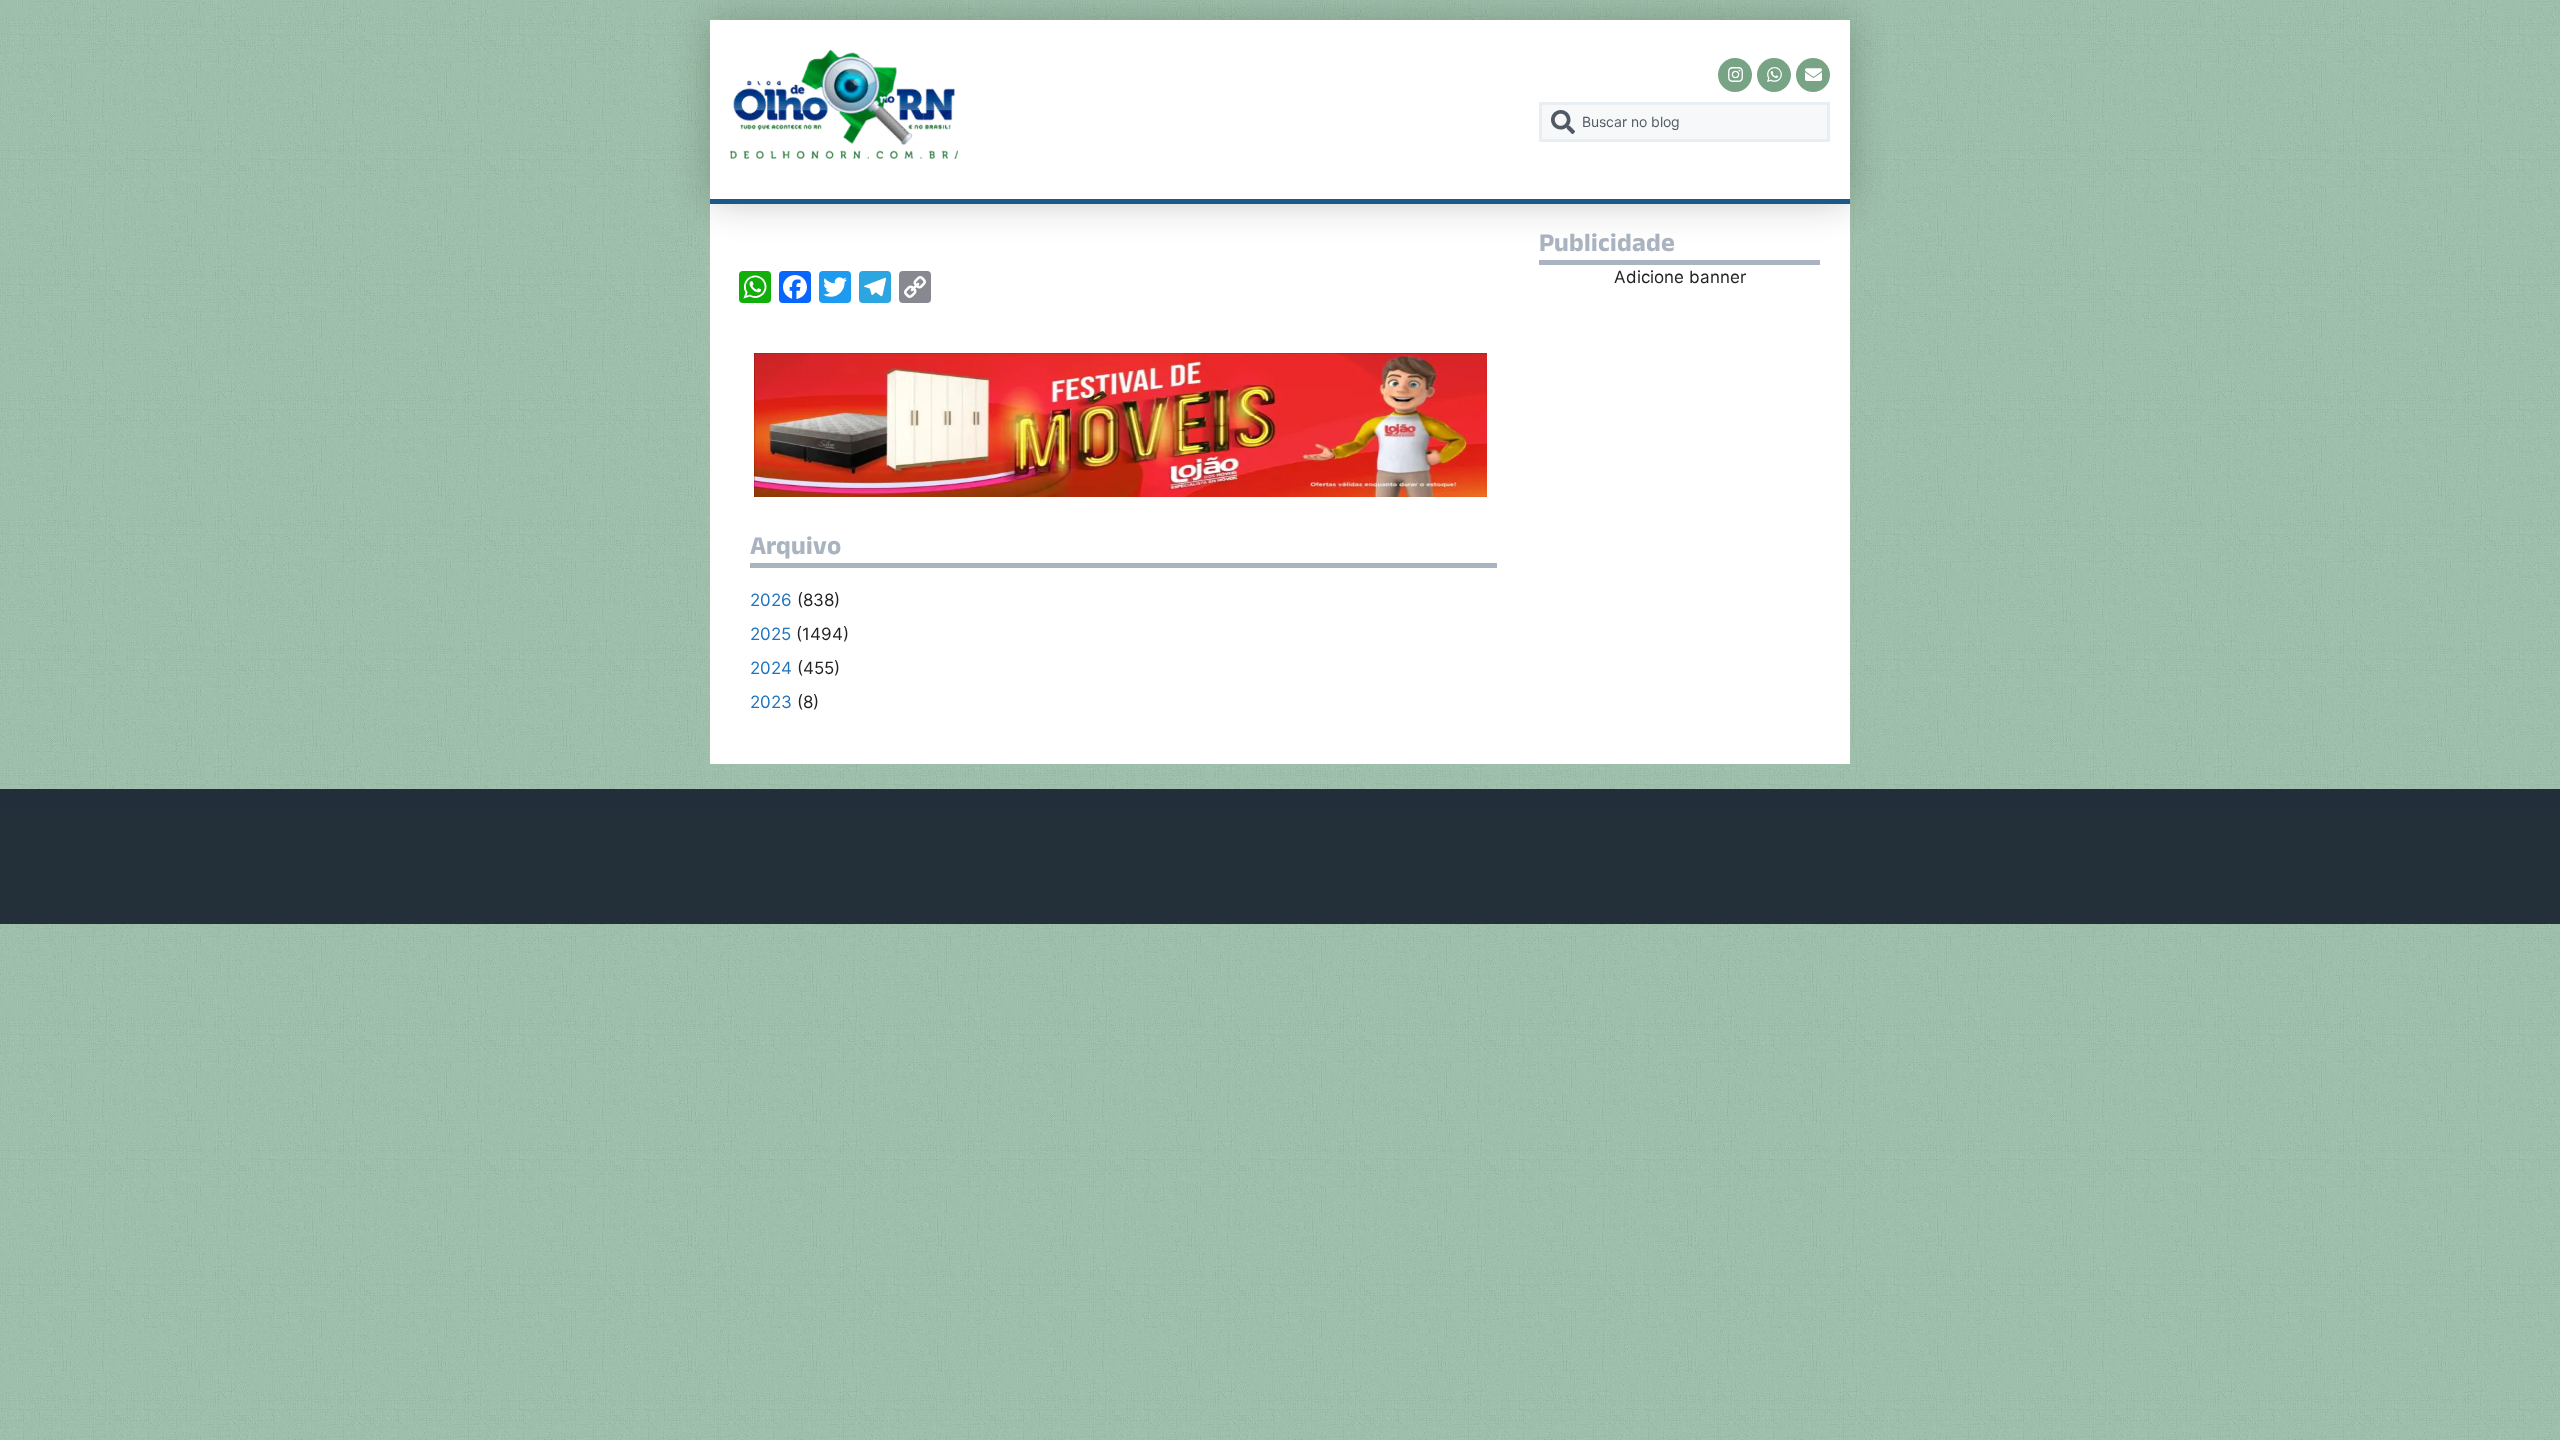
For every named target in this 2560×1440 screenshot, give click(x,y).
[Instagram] (1735, 75)
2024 (771, 668)
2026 (771, 600)
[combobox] (1684, 122)
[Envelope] (1813, 75)
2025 (770, 634)
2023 (771, 702)
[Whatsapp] (1774, 75)
